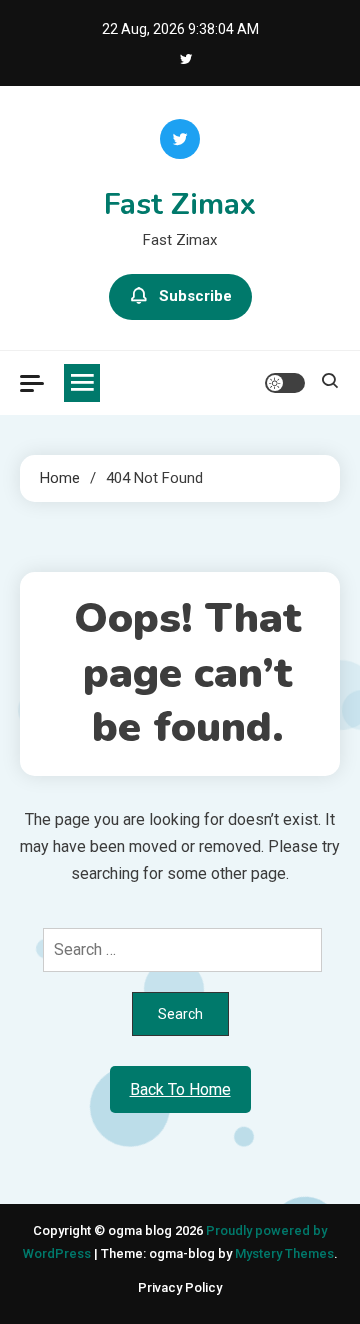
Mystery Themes (284, 1253)
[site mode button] (285, 383)
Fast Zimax (180, 204)
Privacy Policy (180, 1287)
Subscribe (195, 296)
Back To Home (180, 1089)
